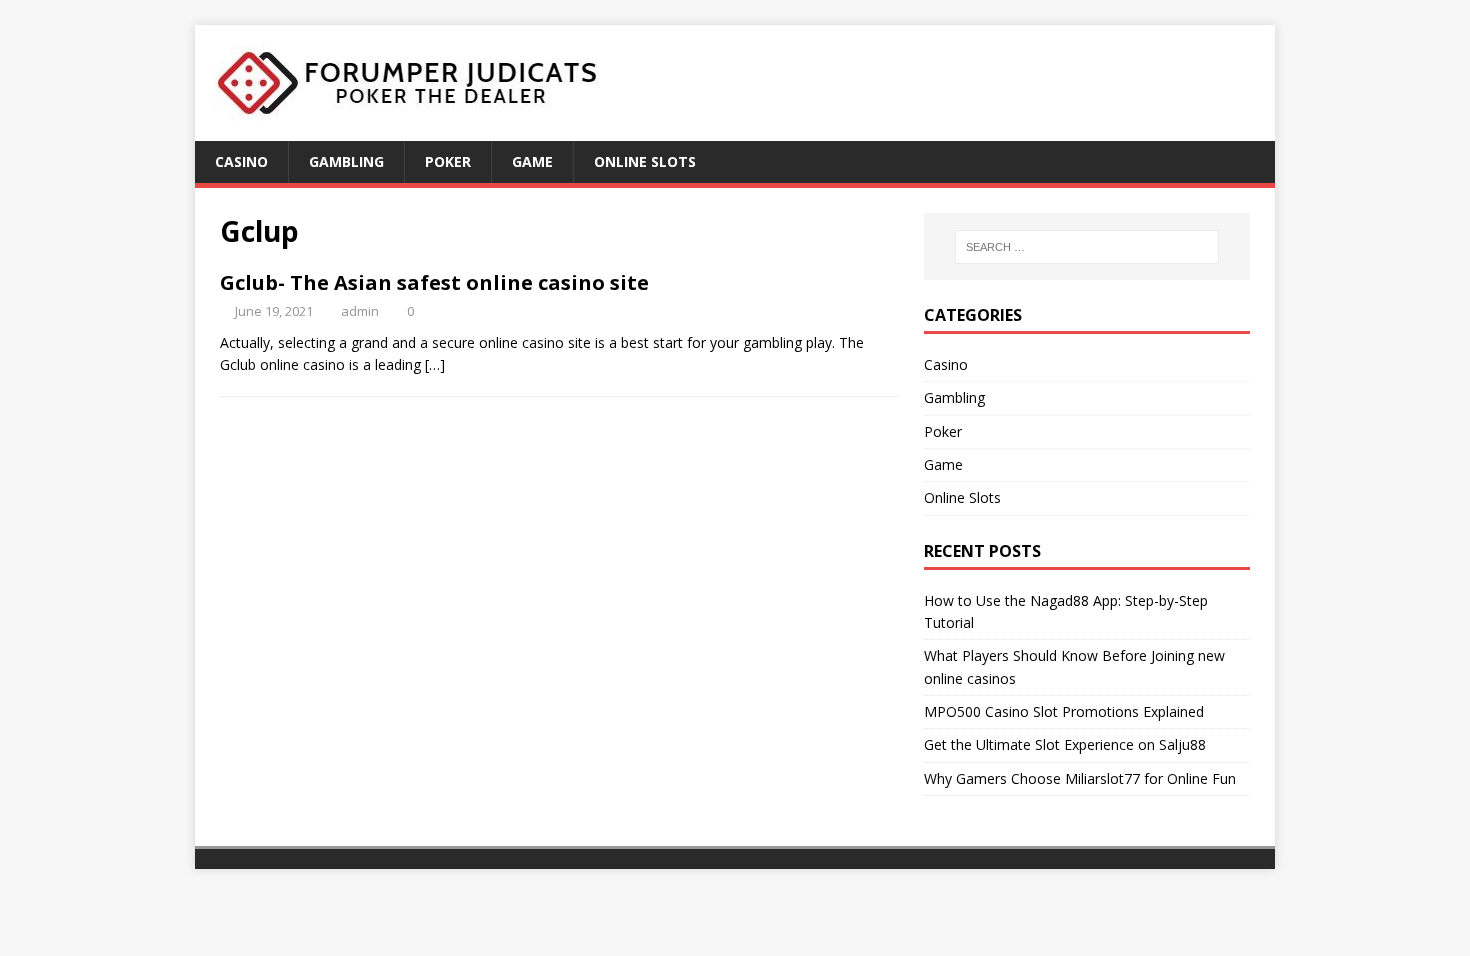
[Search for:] (1087, 247)
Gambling (346, 161)
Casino (241, 161)
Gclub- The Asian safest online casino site (434, 282)
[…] (435, 364)
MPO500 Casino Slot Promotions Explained (1064, 711)
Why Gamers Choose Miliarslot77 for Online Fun (1080, 778)
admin (360, 311)
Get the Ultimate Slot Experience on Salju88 (1065, 744)
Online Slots (645, 161)
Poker (448, 161)
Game (532, 161)
